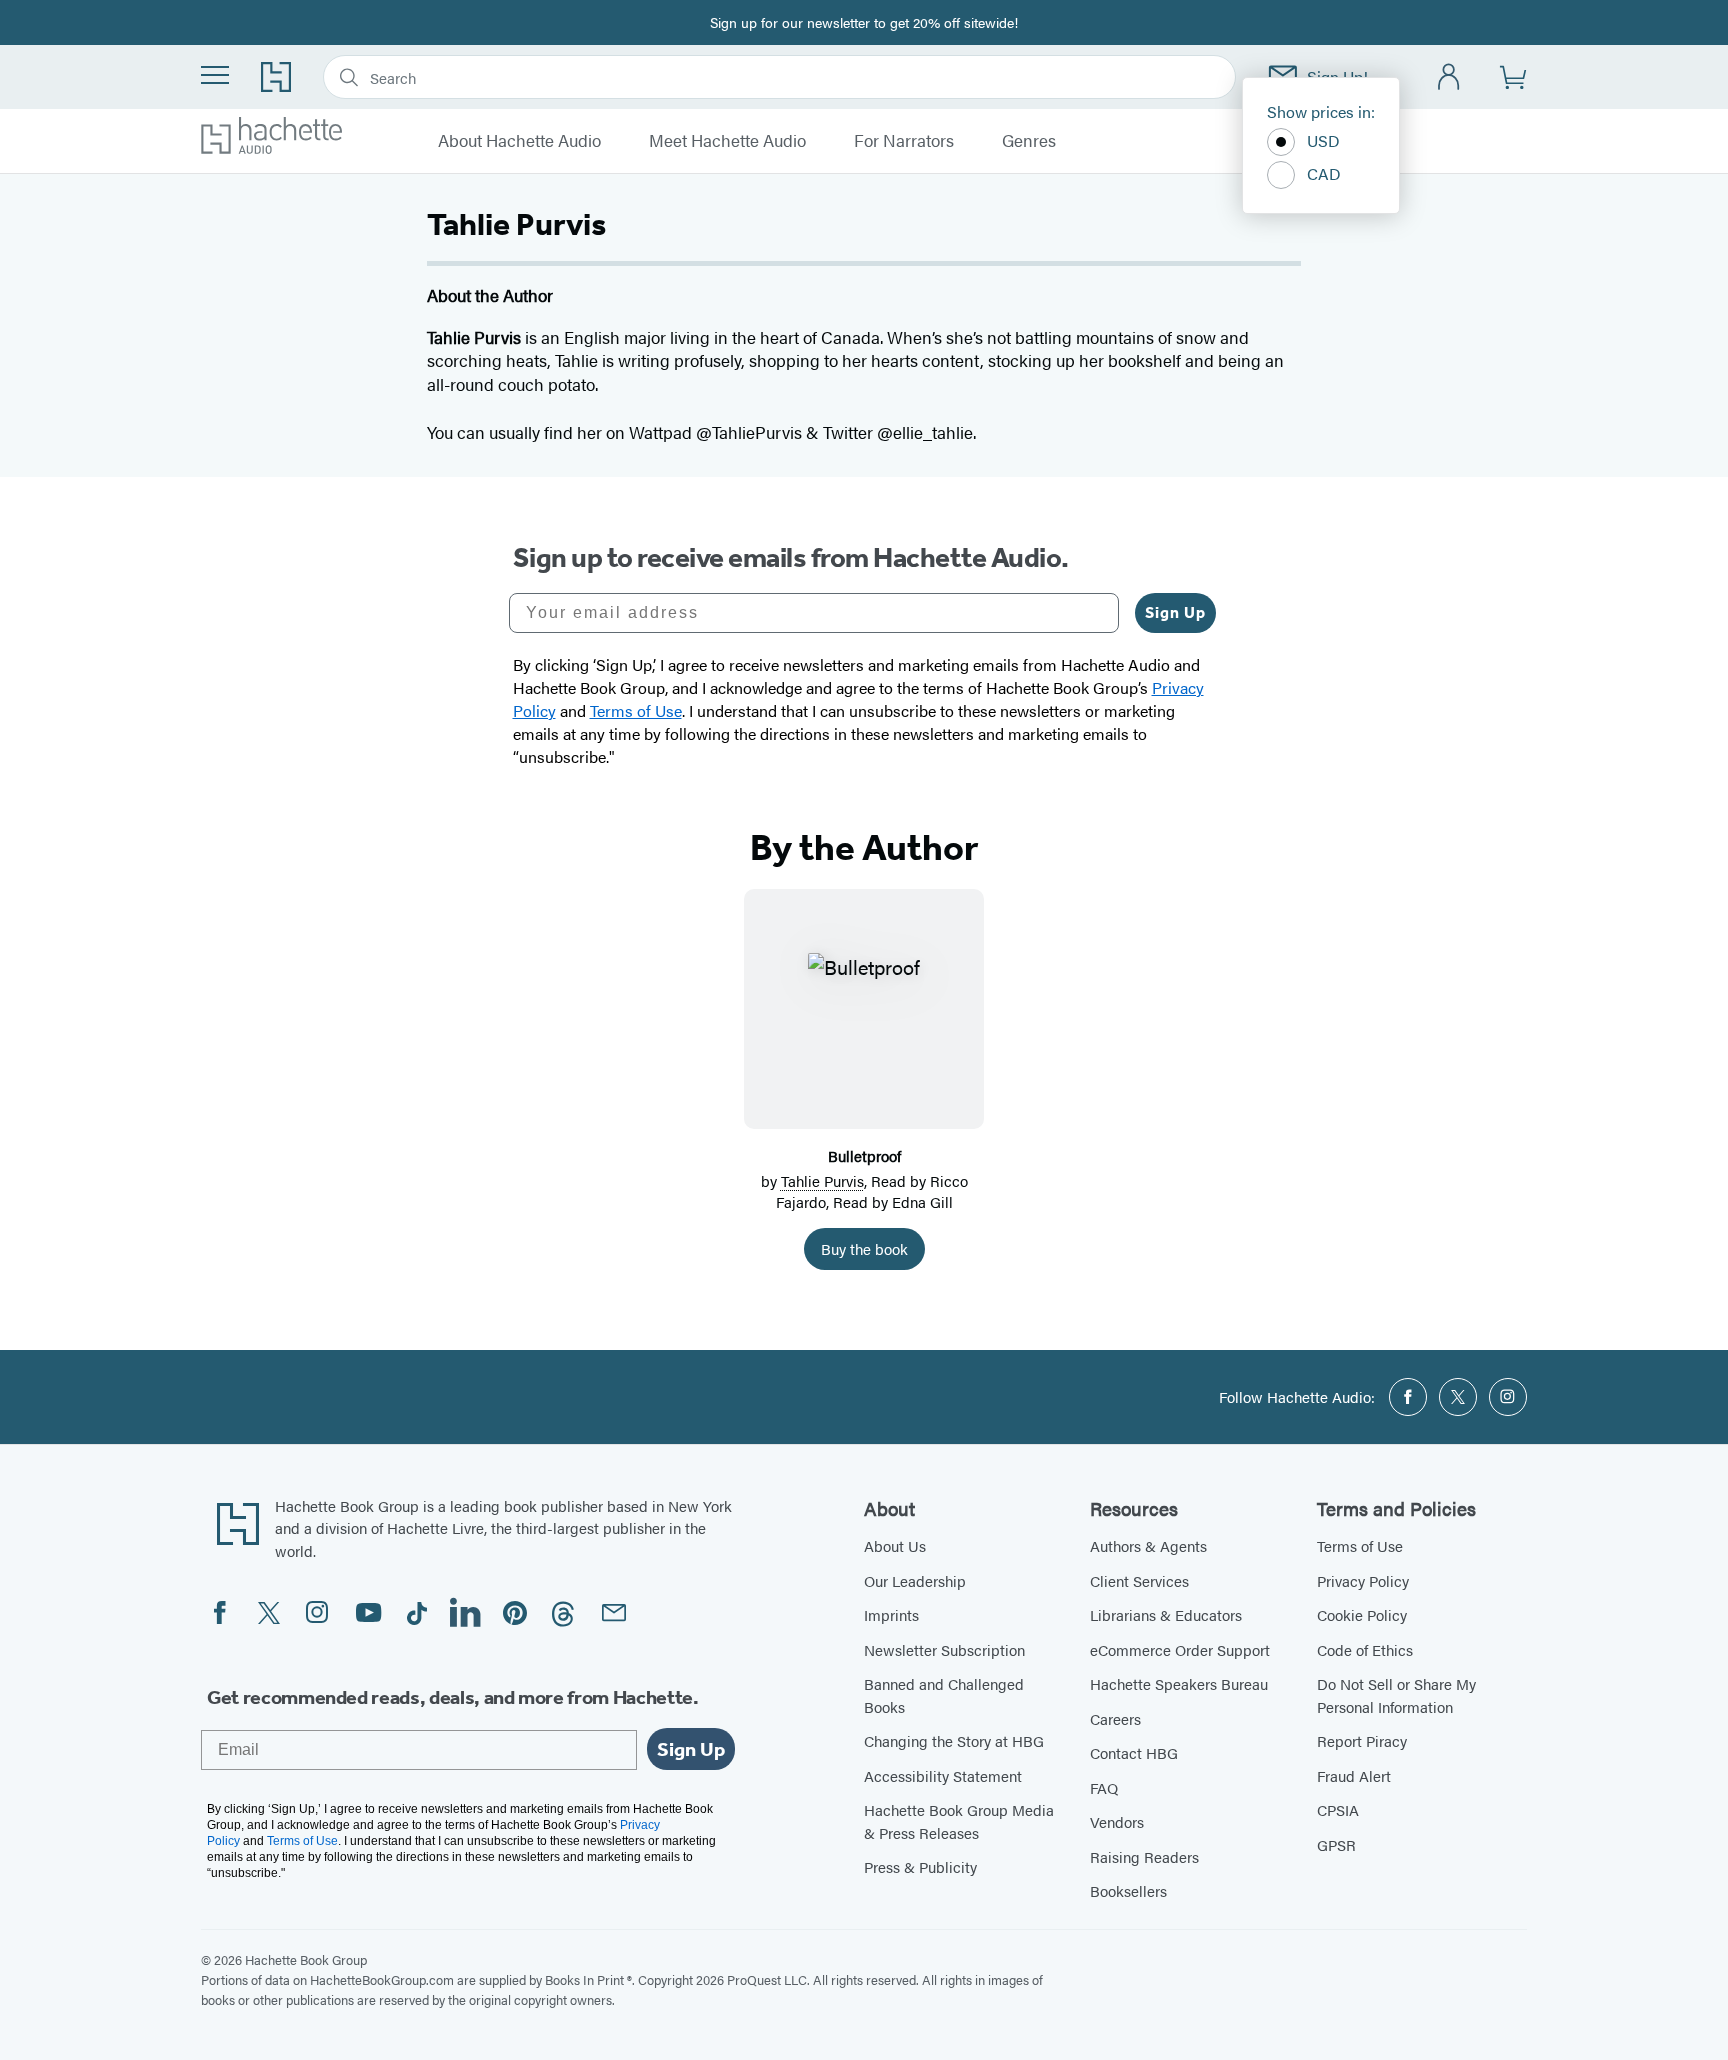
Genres (1029, 141)
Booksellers (1128, 1890)
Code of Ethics (1365, 1649)
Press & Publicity (920, 1866)
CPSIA (1338, 1809)
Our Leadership (915, 1580)
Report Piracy (1362, 1740)
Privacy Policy (1363, 1580)
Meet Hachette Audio (727, 141)
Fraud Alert (1354, 1775)
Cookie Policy (1362, 1614)
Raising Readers (1144, 1856)
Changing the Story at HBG (954, 1740)
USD (1323, 140)
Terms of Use (1360, 1545)
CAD (1324, 173)
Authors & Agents (1148, 1545)
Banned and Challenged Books (944, 1695)
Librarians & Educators (1166, 1614)
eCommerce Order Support (1180, 1649)
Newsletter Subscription (944, 1649)
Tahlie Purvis (822, 1180)
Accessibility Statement (943, 1775)
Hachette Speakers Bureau (1179, 1683)
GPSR (1336, 1844)
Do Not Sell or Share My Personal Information (1396, 1695)
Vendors (1117, 1821)
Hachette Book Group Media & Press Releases (959, 1821)
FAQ (1104, 1787)
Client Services (1139, 1580)
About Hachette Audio (519, 141)
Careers (1115, 1718)
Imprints (891, 1614)
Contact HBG (1134, 1752)
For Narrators (904, 141)
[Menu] (215, 75)
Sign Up (1175, 612)
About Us (895, 1545)
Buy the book (864, 1248)
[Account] (1449, 77)
